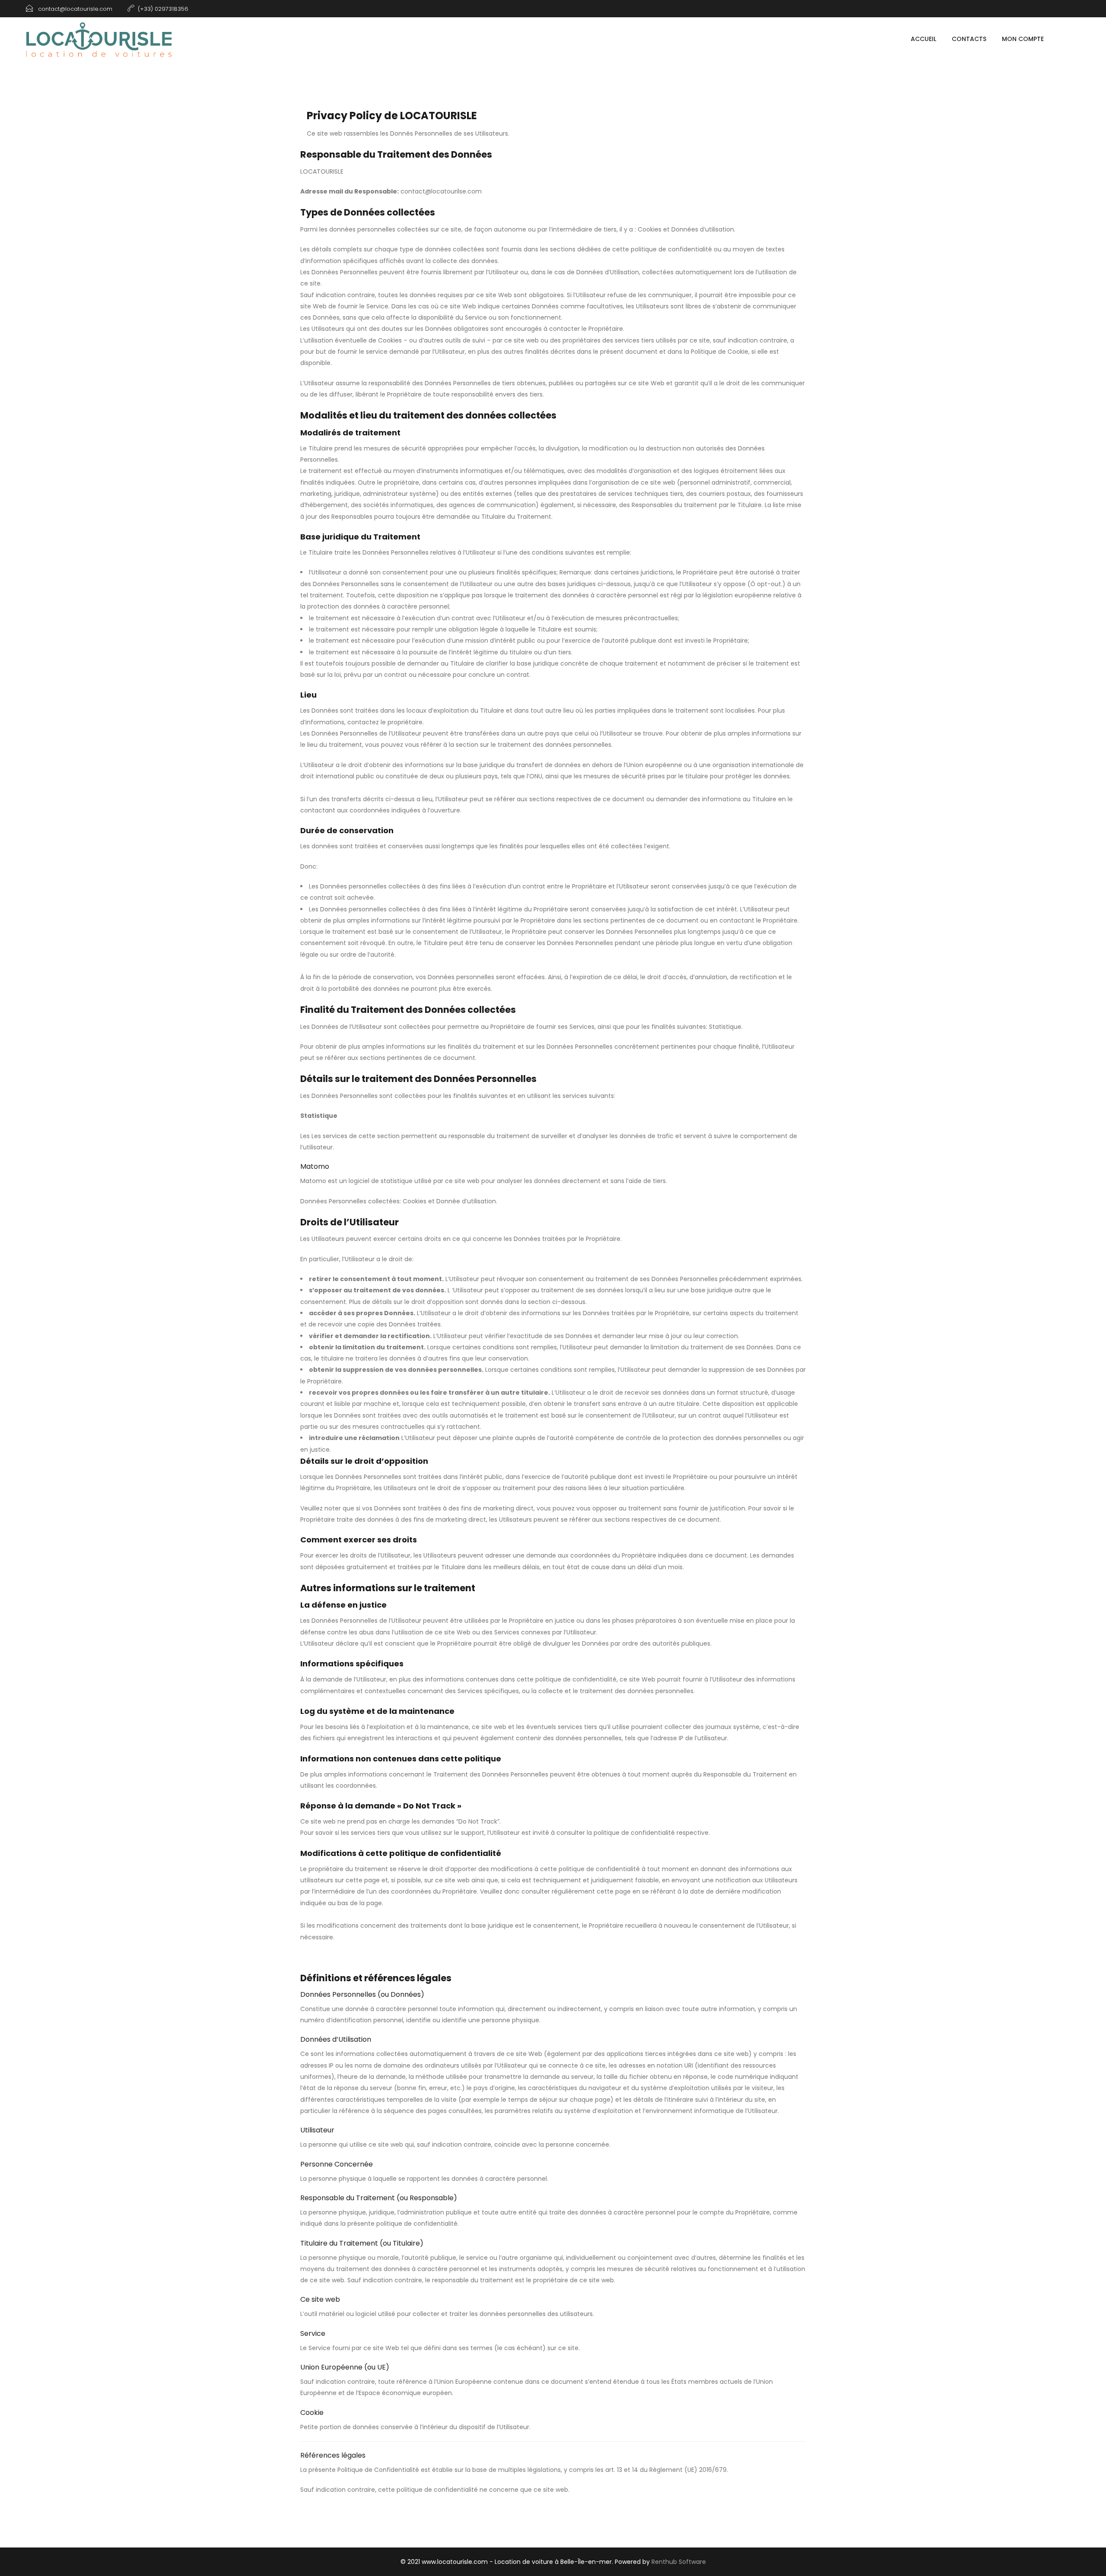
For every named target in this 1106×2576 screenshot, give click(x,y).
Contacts (969, 39)
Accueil (923, 39)
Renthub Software (679, 2562)
